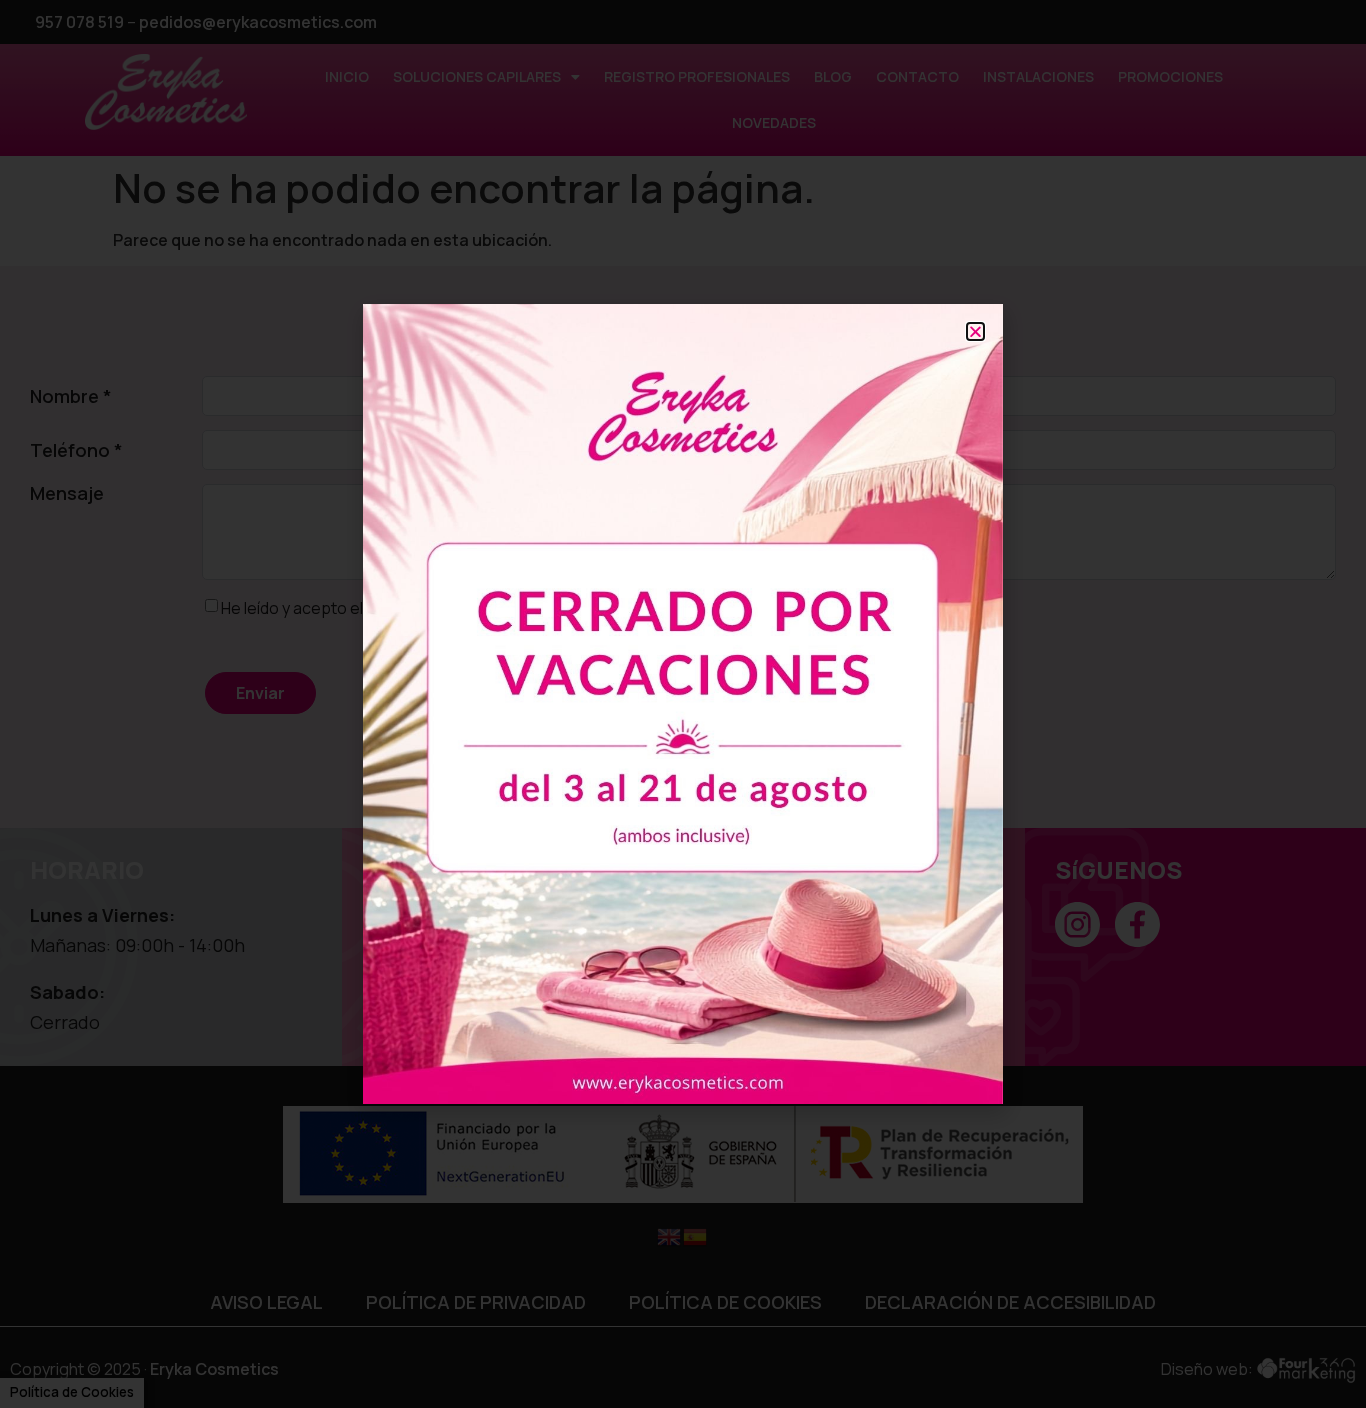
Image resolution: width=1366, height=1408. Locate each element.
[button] (975, 331)
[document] (683, 704)
